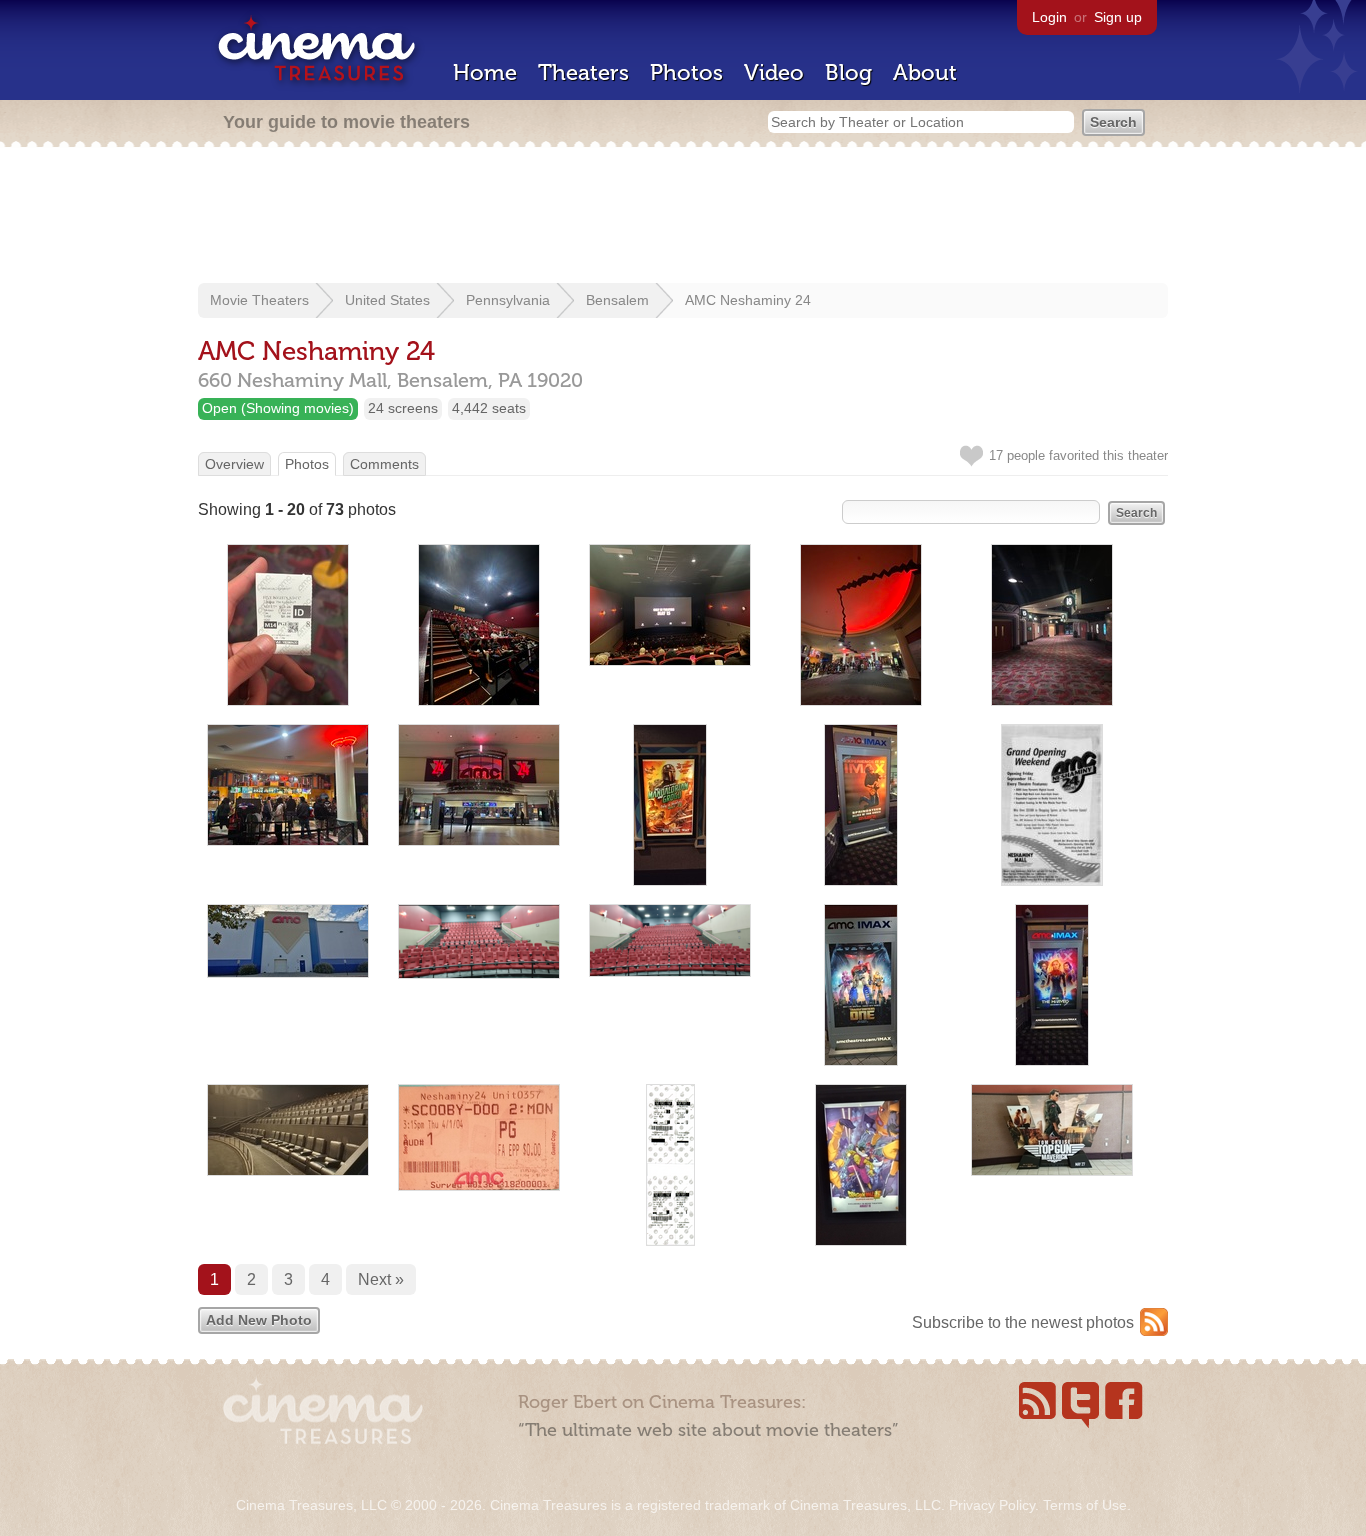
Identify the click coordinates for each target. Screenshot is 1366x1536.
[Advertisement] (683, 217)
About (925, 72)
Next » (381, 1279)
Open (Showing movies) (278, 408)
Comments (384, 464)
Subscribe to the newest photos (1023, 1322)
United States (387, 300)
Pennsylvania (508, 300)
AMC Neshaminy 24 (748, 300)
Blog (848, 72)
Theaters (583, 72)
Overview (234, 464)
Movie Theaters (259, 300)
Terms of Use (1085, 1505)
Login (1049, 17)
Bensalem (617, 300)
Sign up (1118, 17)
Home (485, 72)
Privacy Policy (992, 1505)
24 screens (403, 408)
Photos (686, 72)
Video (774, 72)
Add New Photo (259, 1320)
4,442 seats (489, 408)
